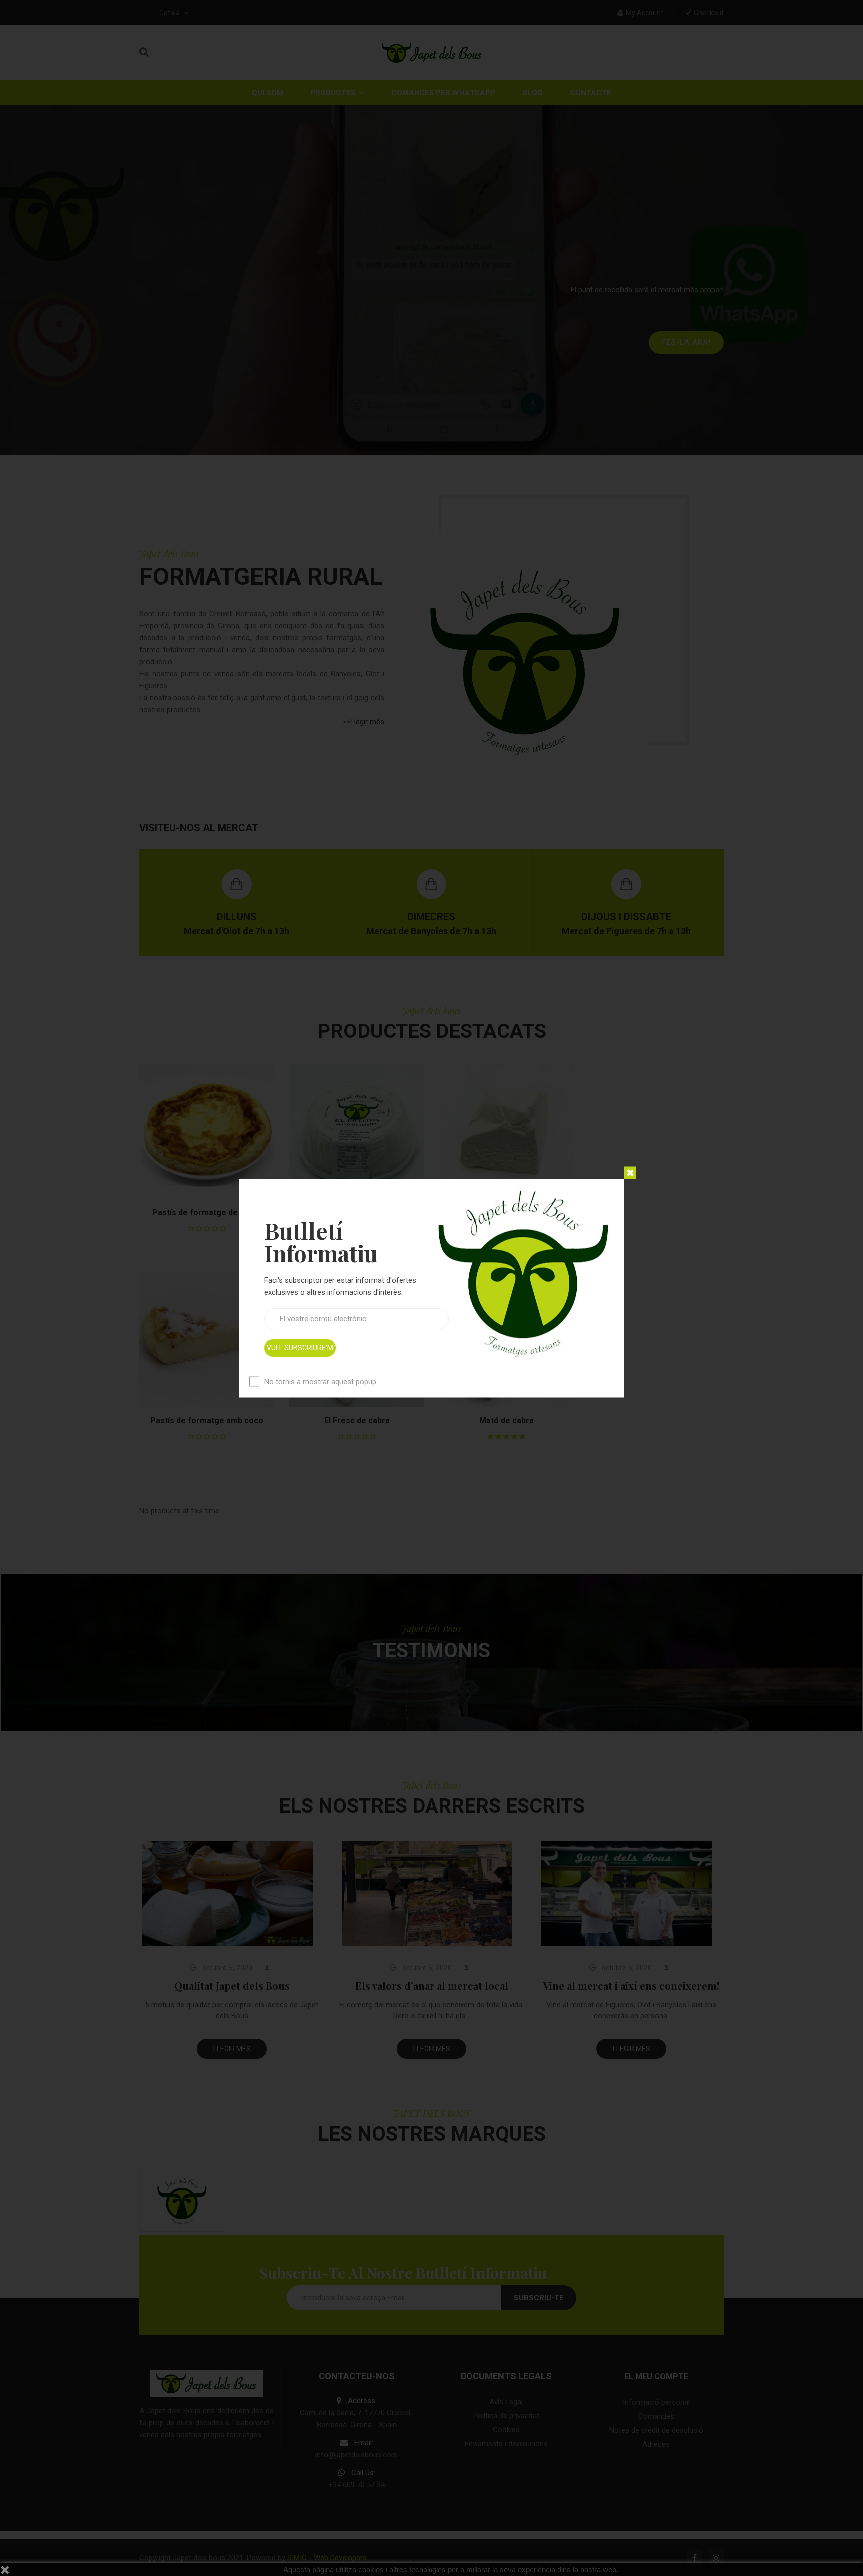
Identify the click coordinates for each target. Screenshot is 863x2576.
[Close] (630, 1173)
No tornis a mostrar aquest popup (320, 1381)
